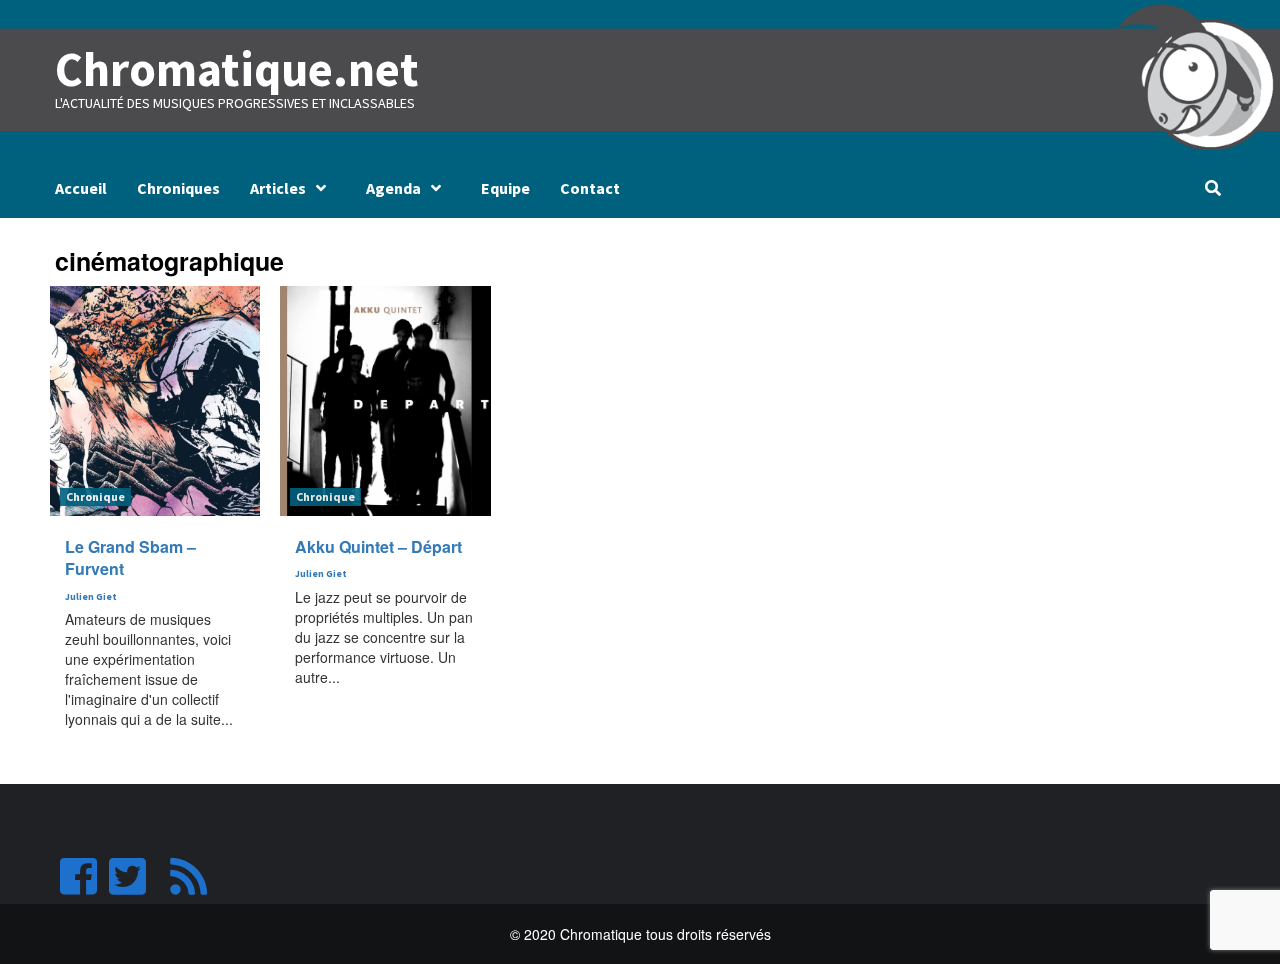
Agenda (393, 188)
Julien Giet (91, 597)
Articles (278, 188)
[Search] (1212, 188)
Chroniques (178, 188)
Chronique (95, 496)
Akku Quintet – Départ (378, 546)
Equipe (505, 188)
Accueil (81, 188)
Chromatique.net (237, 69)
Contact (590, 188)
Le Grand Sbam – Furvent (130, 557)
